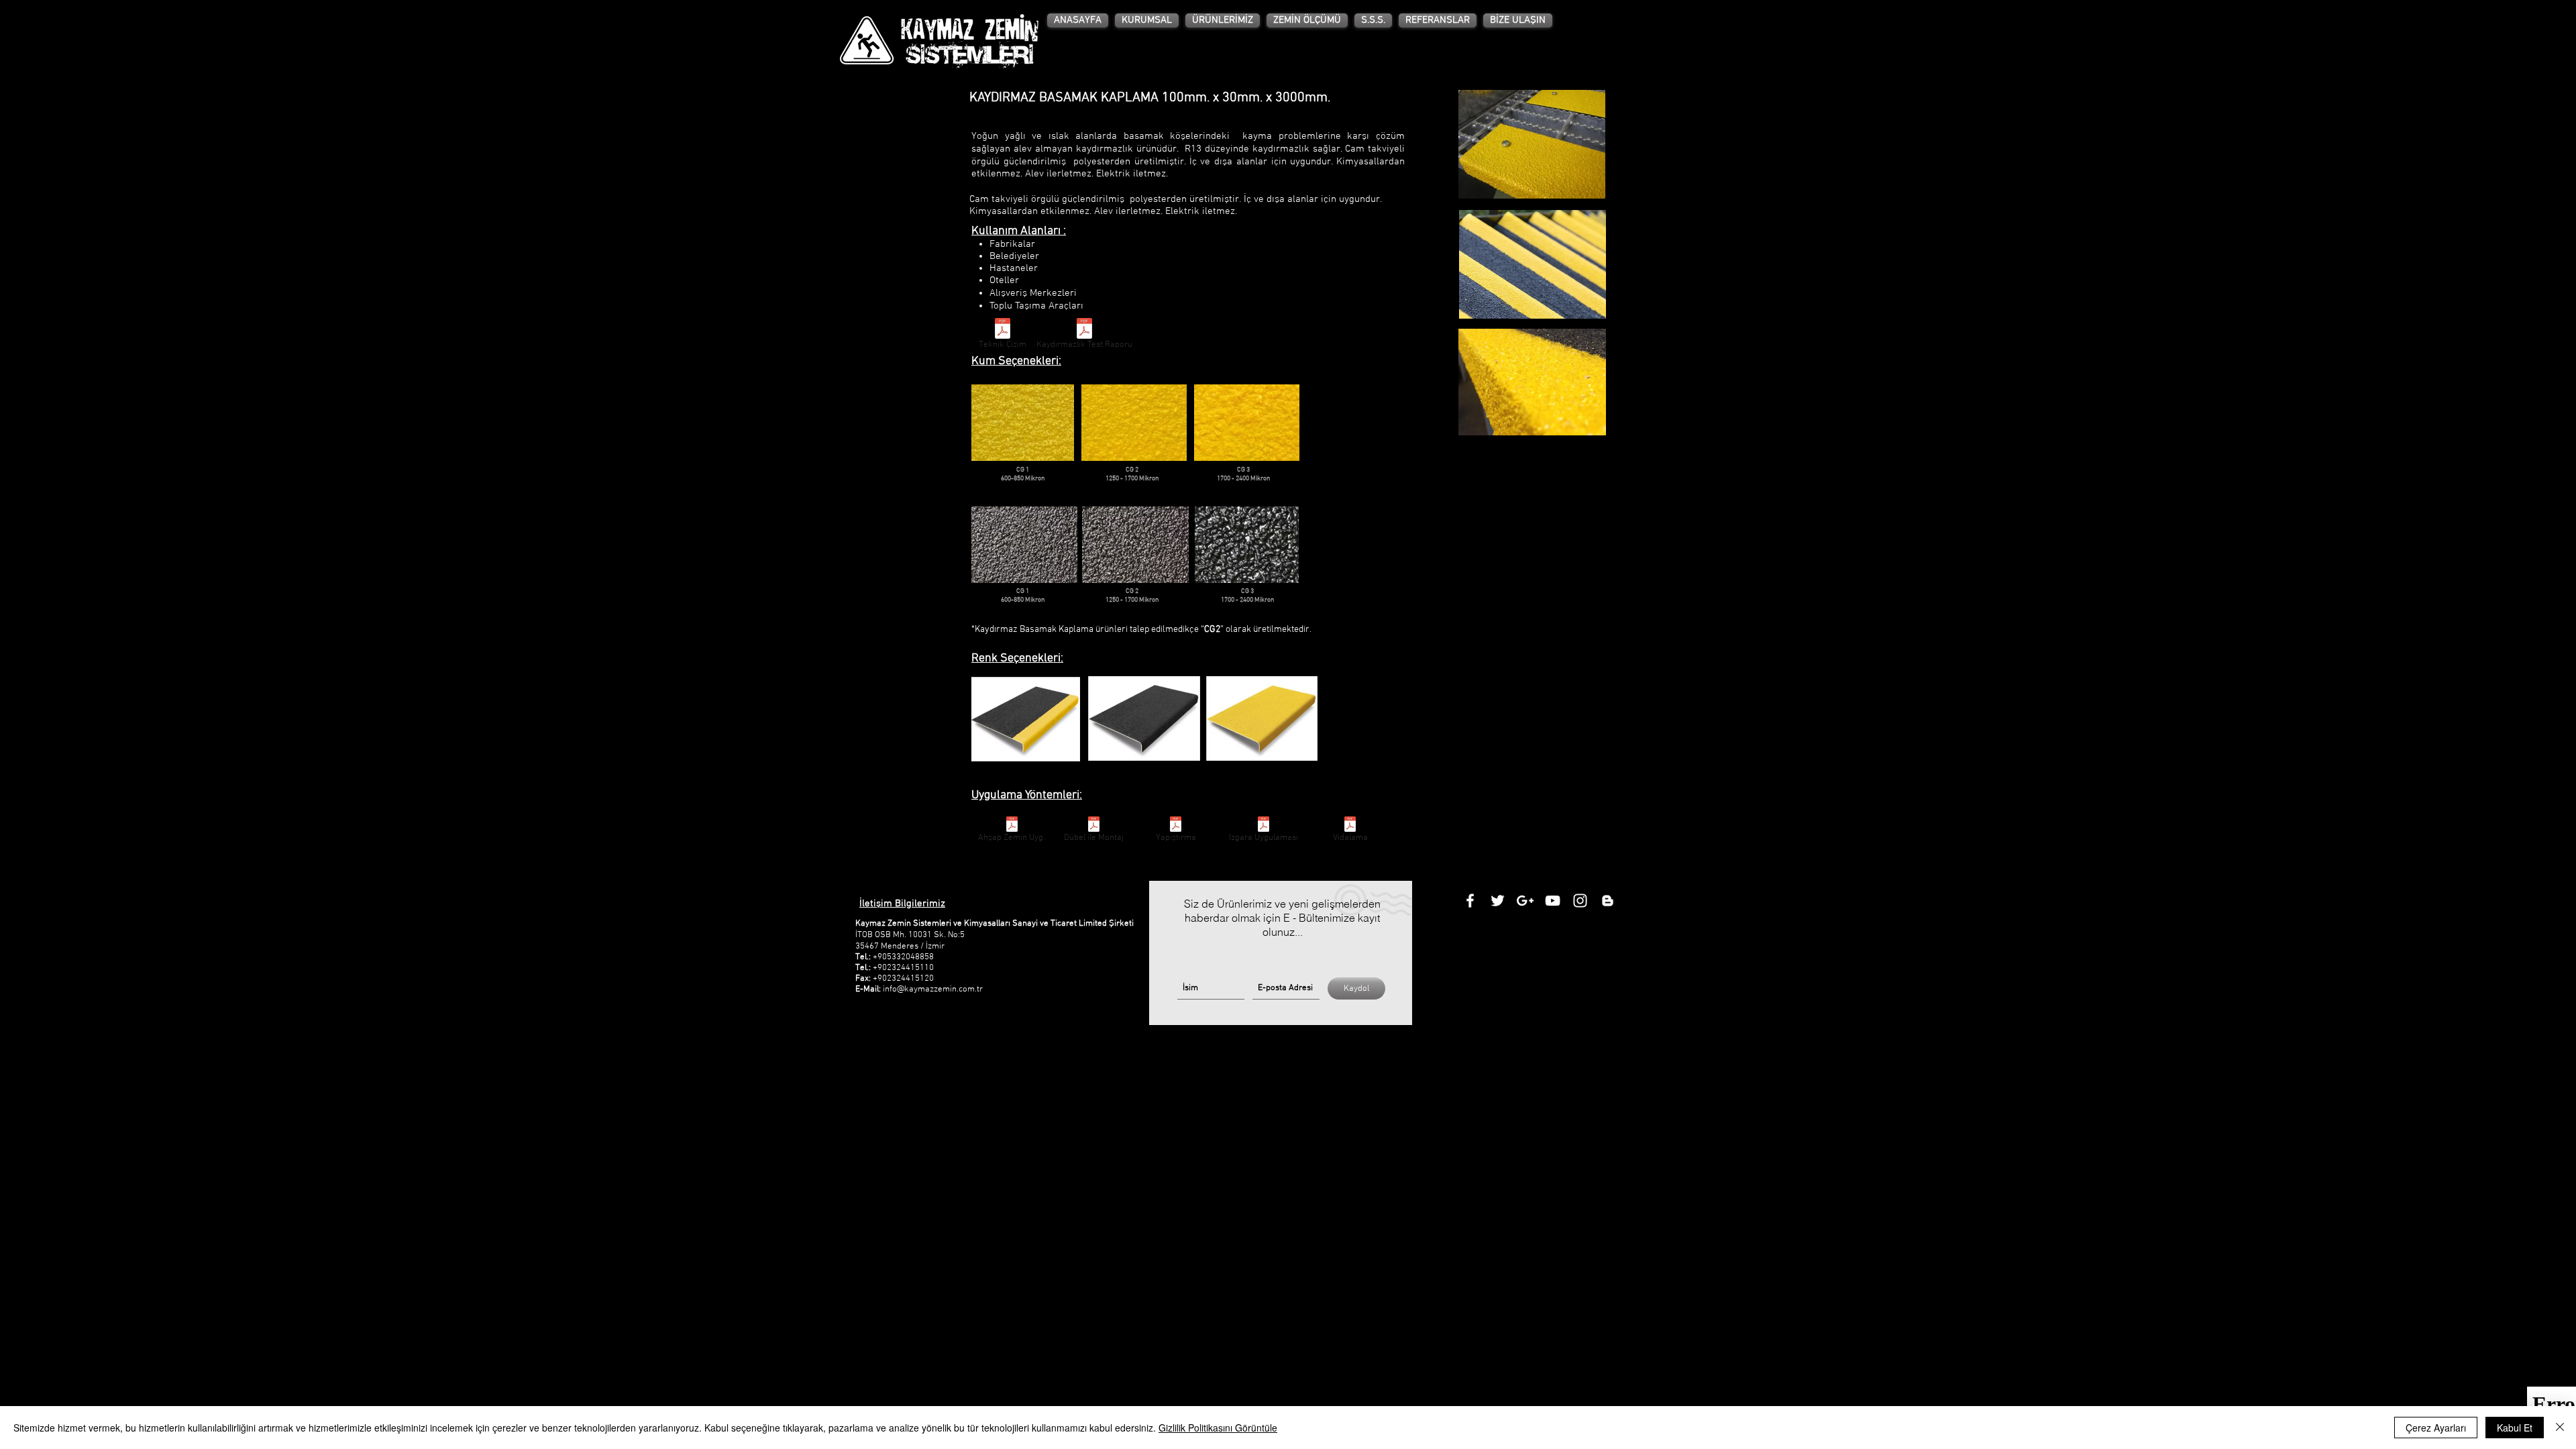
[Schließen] (2560, 1428)
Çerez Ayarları (2436, 1428)
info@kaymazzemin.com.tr (933, 989)
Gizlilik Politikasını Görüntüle (1218, 1428)
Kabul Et (2515, 1428)
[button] (1223, 20)
